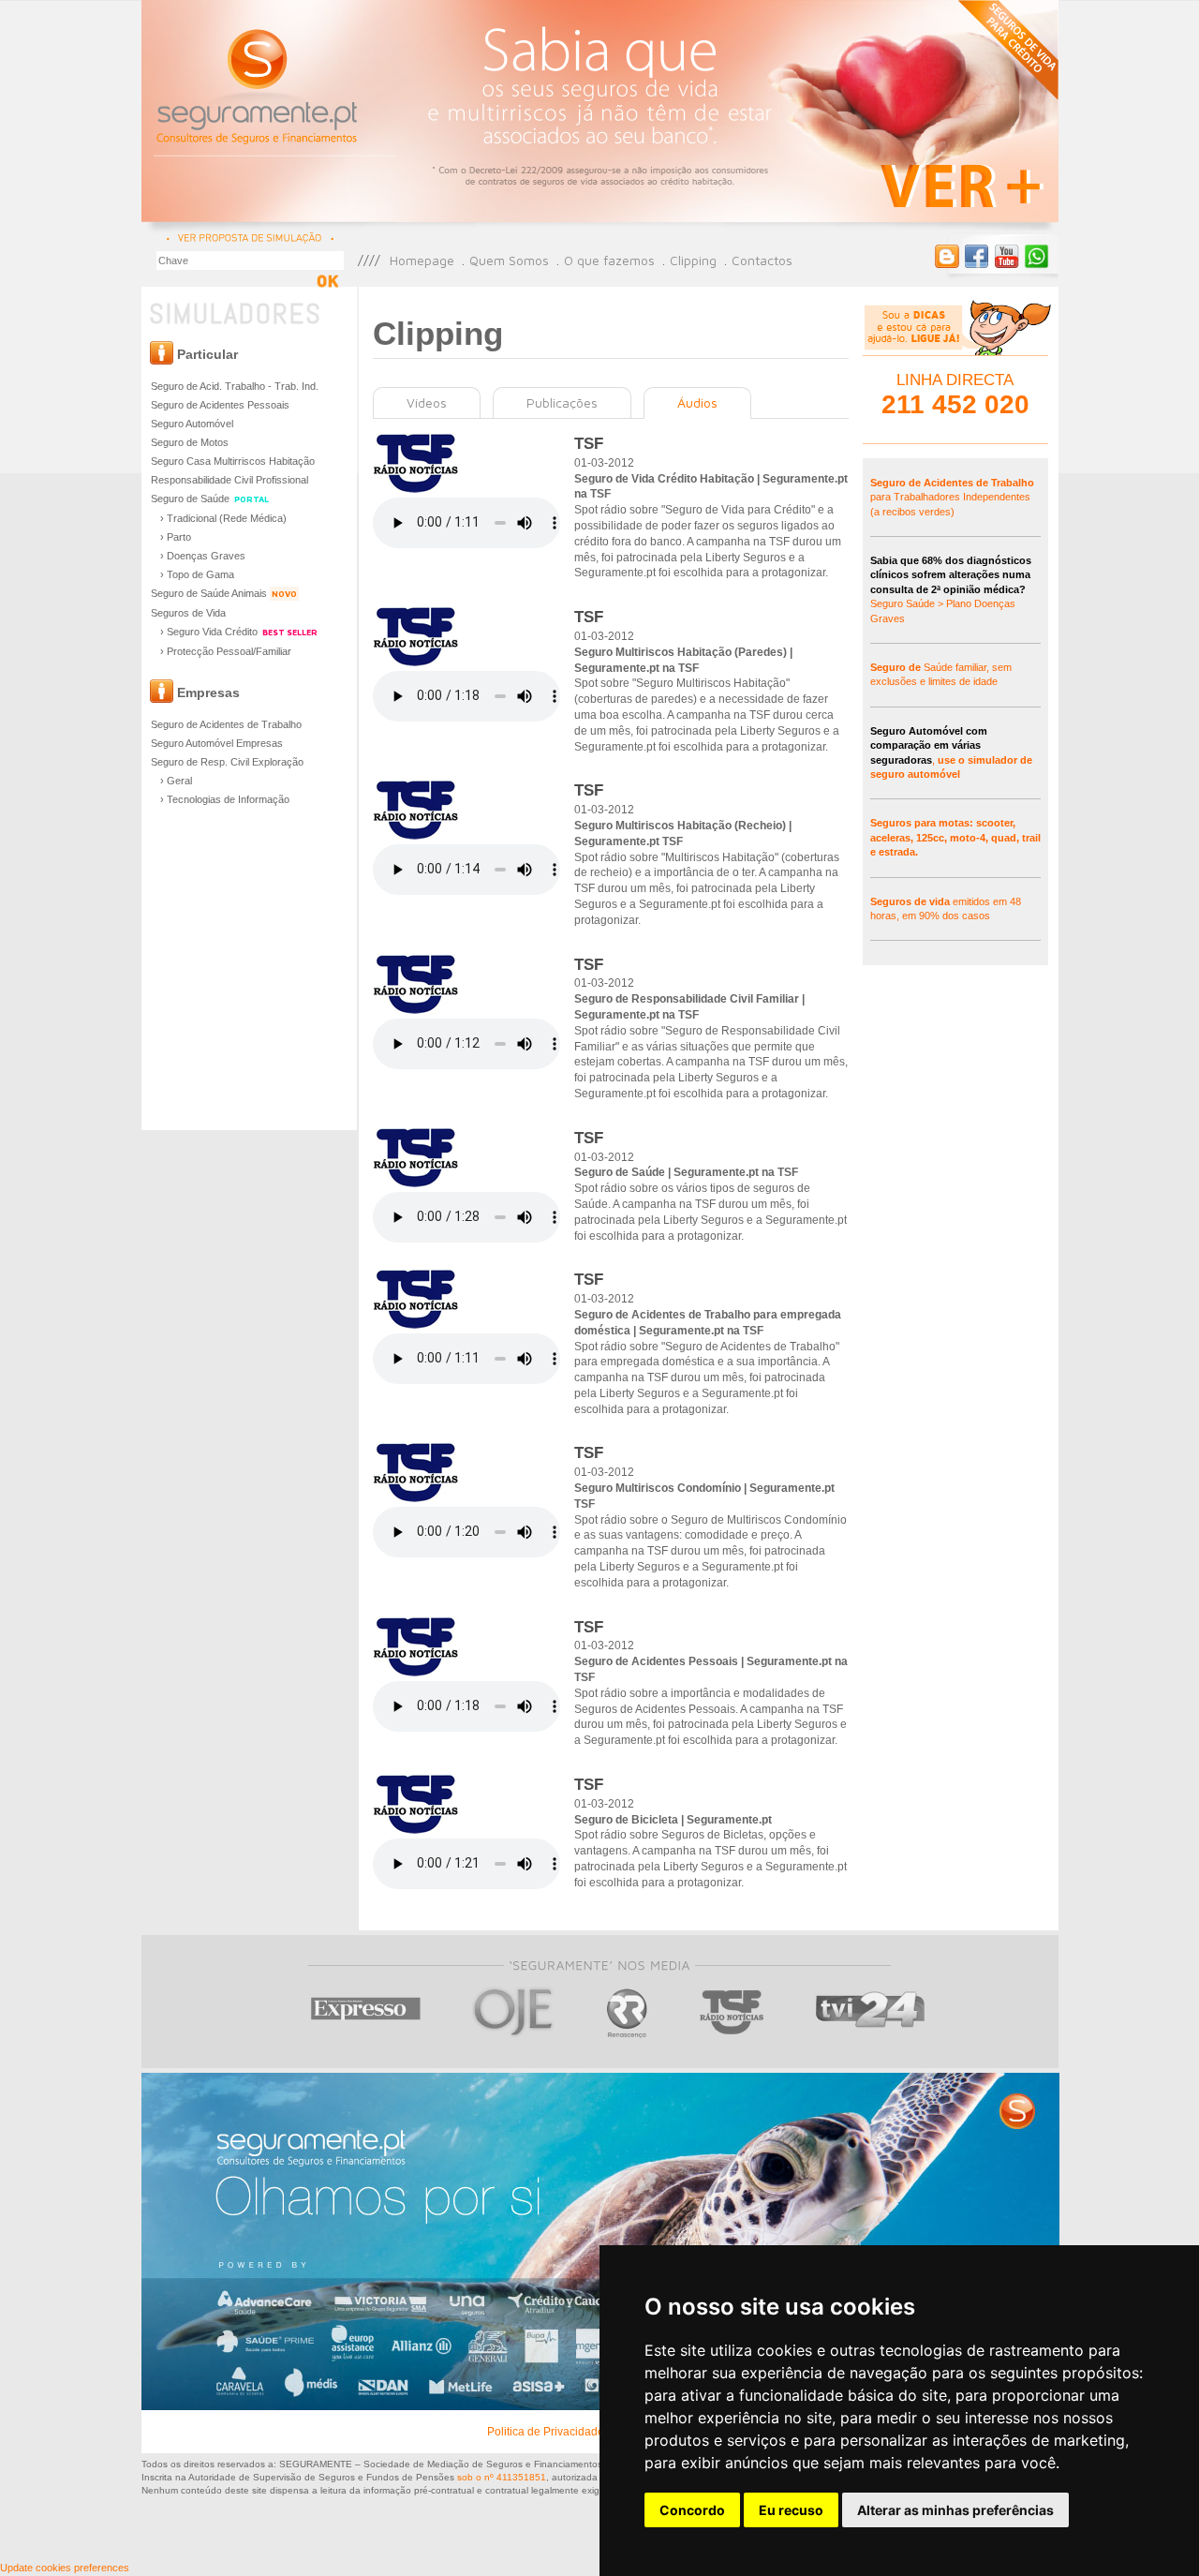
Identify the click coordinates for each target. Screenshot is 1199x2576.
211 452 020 (955, 404)
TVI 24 (871, 2013)
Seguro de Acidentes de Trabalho (226, 724)
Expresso (367, 2013)
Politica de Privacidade (546, 2432)
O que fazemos (609, 260)
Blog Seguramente (947, 257)
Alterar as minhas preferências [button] (955, 2510)
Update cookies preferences (65, 2568)
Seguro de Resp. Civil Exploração (227, 762)
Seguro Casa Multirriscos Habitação (233, 461)
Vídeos (427, 402)
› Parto (176, 537)
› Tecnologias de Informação (225, 799)
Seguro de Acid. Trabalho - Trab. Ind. (235, 386)
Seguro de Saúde (210, 499)
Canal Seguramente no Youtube (1007, 257)
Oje (514, 2013)
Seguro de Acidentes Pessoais (220, 405)
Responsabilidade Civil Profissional (229, 480)
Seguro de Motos (190, 442)
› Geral (176, 781)
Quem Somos (509, 260)
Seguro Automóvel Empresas (217, 743)
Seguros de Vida (188, 613)
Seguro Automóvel (192, 424)
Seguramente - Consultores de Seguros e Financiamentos (259, 84)
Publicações (562, 402)
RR (627, 2013)
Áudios (697, 402)
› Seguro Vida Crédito (239, 632)
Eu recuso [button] (791, 2510)
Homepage (422, 260)
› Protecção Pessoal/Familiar (226, 651)
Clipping (693, 260)
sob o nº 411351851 (502, 2477)
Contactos (762, 260)
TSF (732, 2013)
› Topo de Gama (197, 574)
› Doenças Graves (203, 556)
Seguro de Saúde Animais (224, 593)
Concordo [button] (692, 2510)
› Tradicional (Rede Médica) (223, 518)
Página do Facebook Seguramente (977, 257)
